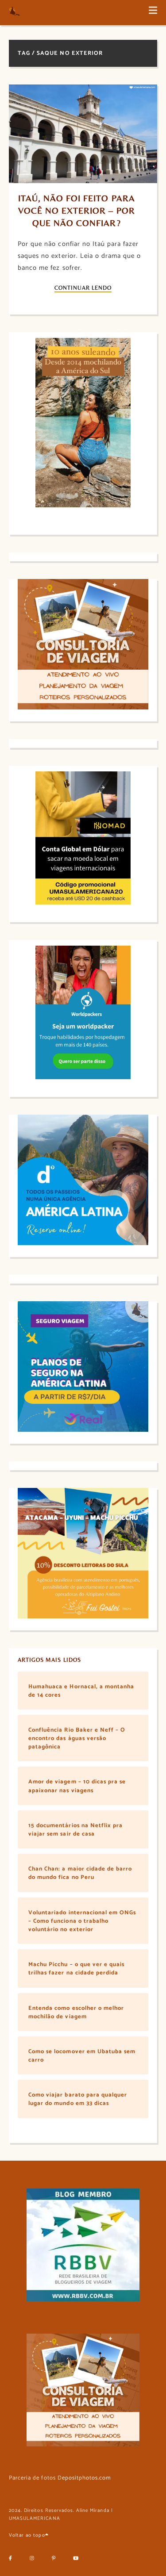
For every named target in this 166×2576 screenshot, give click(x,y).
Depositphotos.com (85, 2478)
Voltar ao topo (27, 2535)
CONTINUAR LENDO (83, 288)
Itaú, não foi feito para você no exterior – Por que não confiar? (78, 210)
